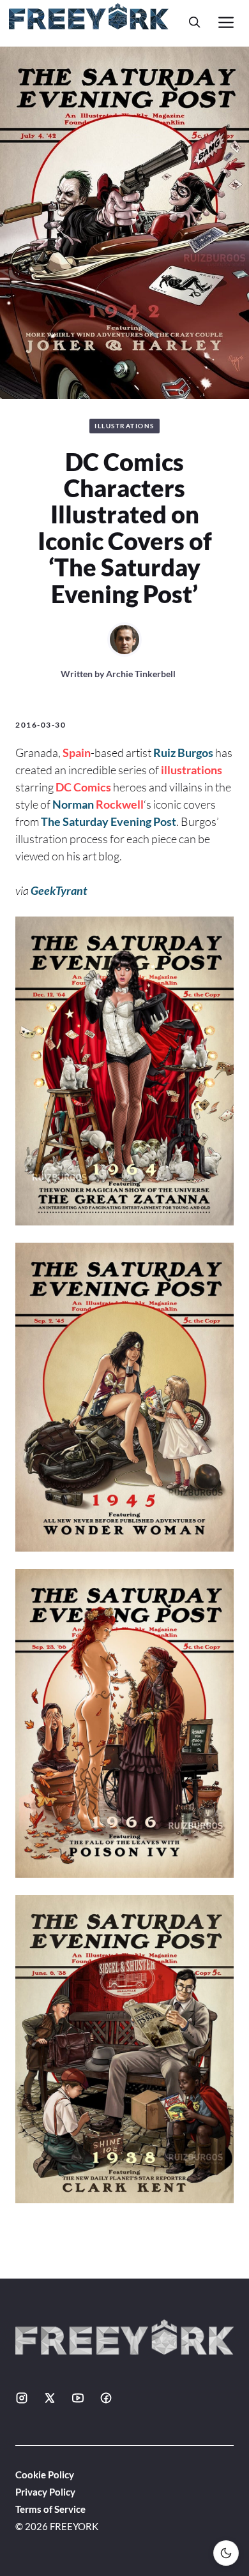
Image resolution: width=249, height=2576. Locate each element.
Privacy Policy (45, 2492)
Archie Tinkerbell (141, 674)
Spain (77, 753)
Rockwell (120, 804)
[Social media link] (22, 2398)
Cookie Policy (45, 2475)
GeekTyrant (59, 890)
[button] (195, 22)
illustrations (192, 770)
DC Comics (83, 787)
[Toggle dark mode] (226, 2553)
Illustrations (124, 426)
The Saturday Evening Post (109, 821)
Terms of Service (50, 2509)
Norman (74, 804)
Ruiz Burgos (183, 753)
